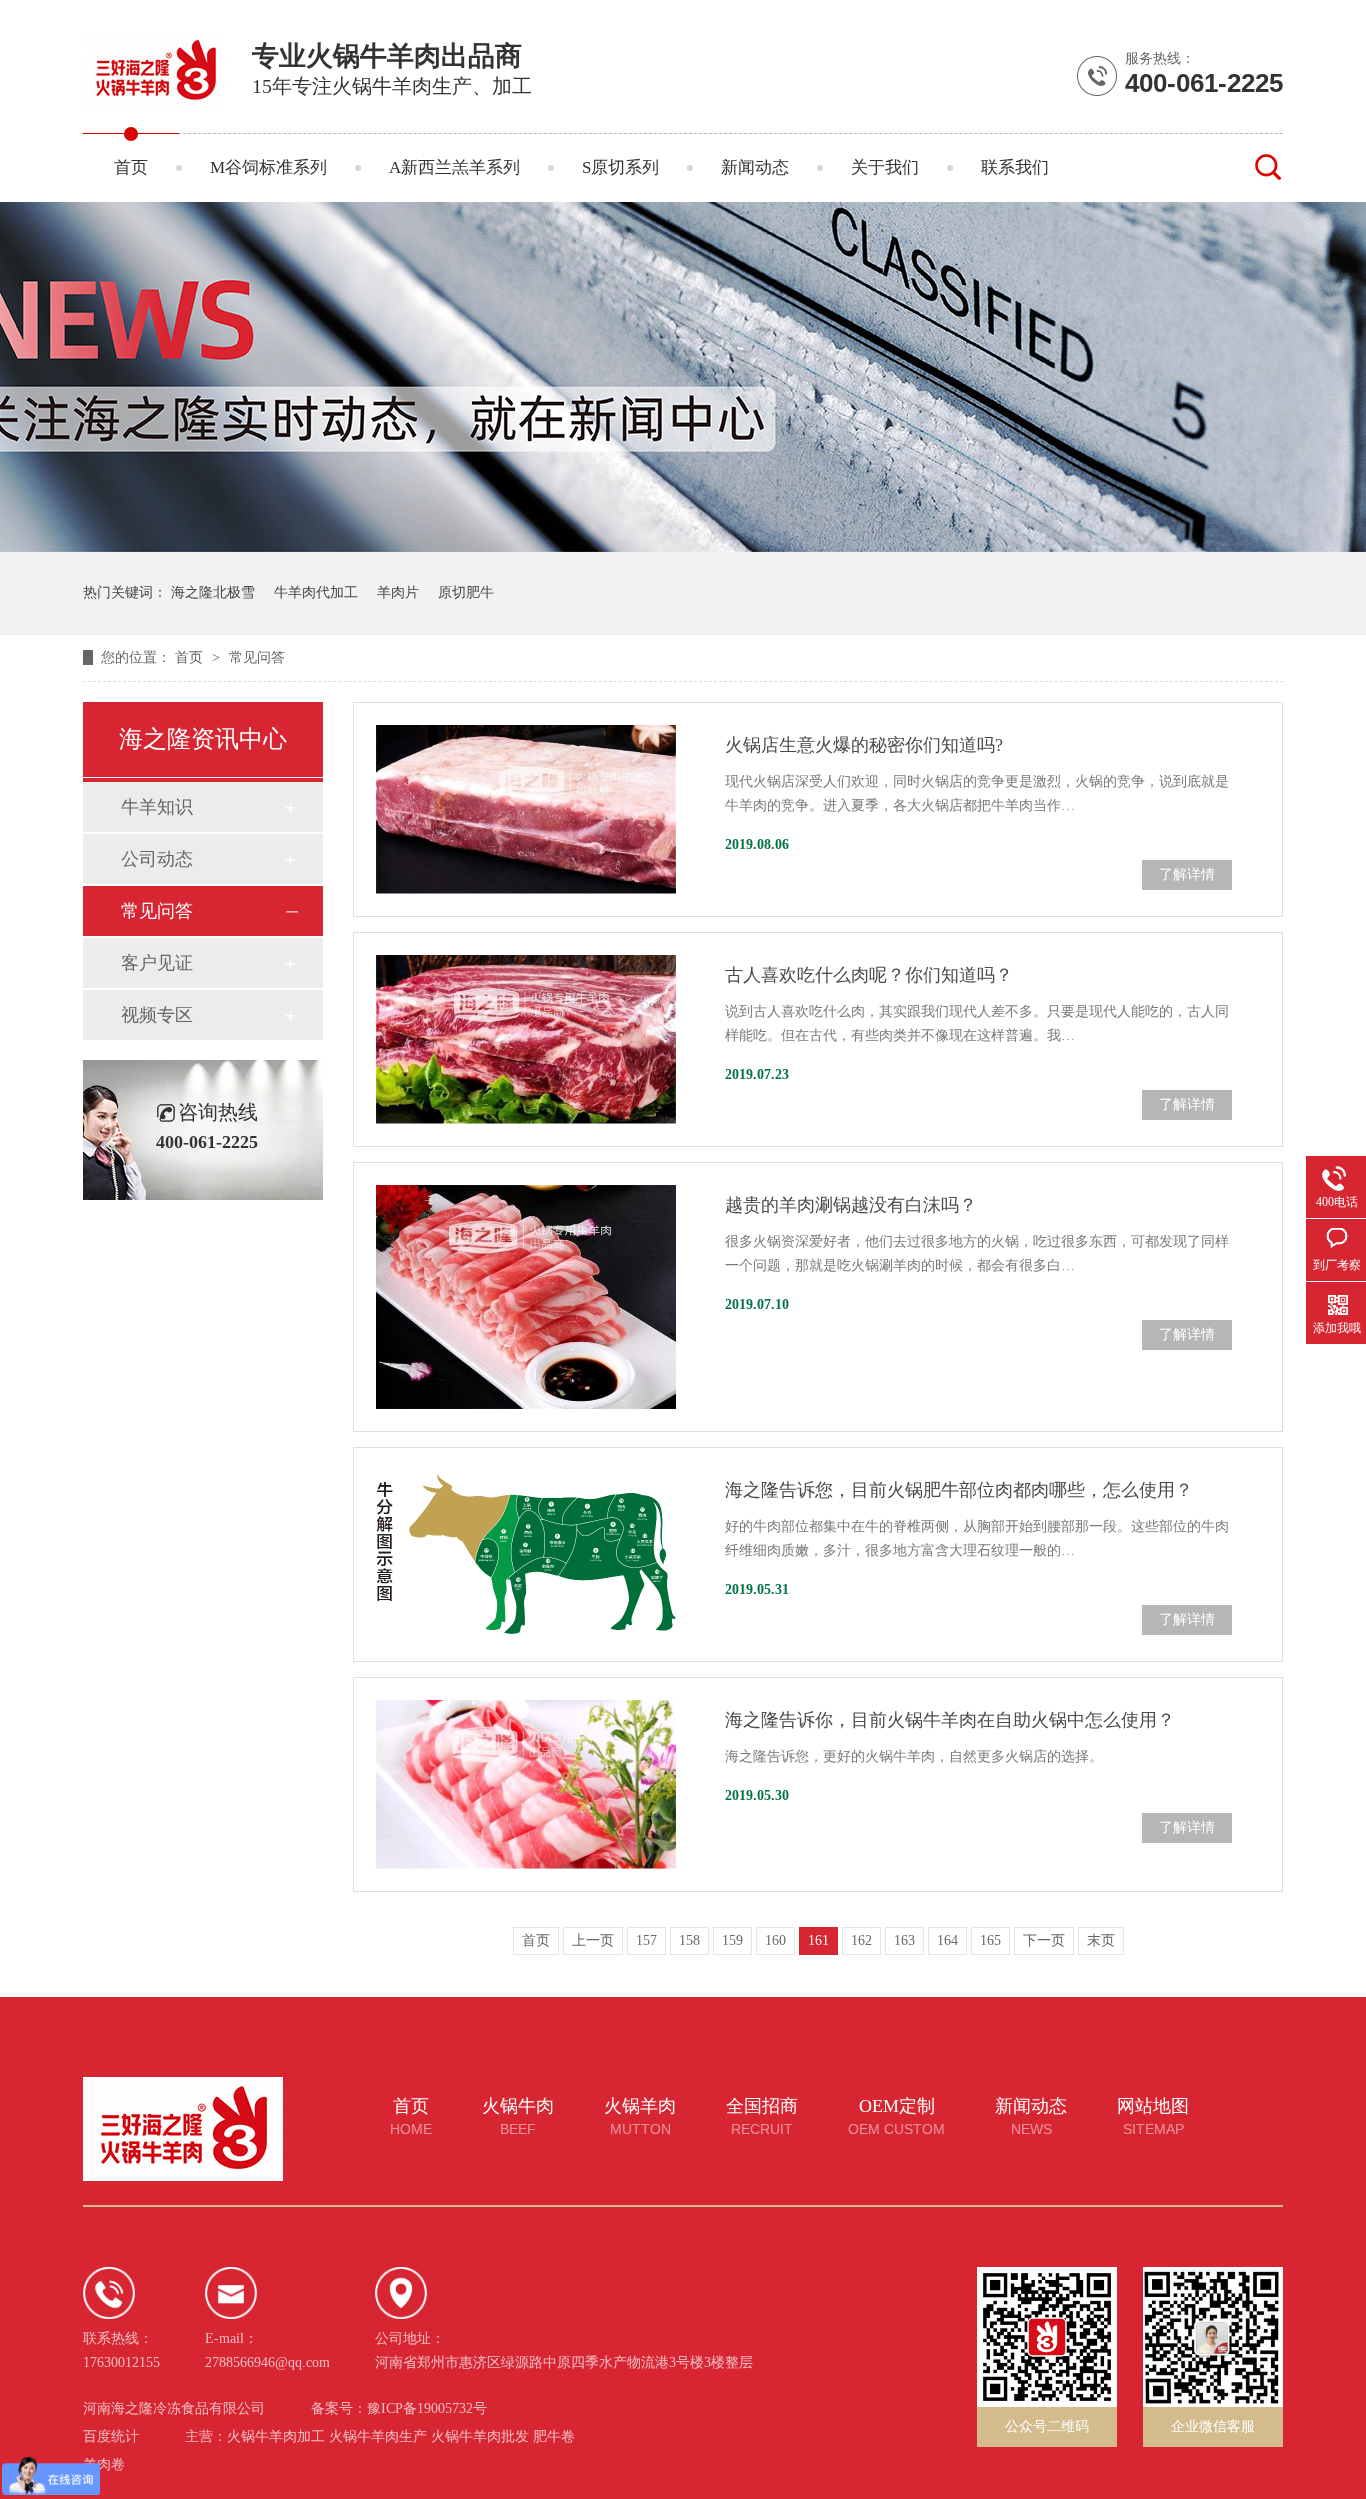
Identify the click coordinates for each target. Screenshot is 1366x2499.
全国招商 (762, 2117)
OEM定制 (896, 2117)
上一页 (593, 1940)
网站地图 (1153, 2117)
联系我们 (1015, 167)
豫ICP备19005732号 (427, 2408)
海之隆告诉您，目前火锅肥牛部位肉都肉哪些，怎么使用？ (959, 1490)
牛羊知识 (157, 807)
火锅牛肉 (518, 2117)
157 (646, 1940)
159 (732, 1940)
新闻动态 (755, 167)
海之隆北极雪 (213, 592)
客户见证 (157, 963)
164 (947, 1940)
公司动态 (157, 859)
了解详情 (1187, 874)
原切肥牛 (466, 592)
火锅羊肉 (640, 2117)
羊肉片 (398, 592)
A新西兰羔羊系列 (454, 167)
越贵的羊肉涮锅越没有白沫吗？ (851, 1205)
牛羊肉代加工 (316, 592)
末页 (1101, 1940)
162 (861, 1940)
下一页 (1044, 1940)
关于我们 (885, 167)
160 (775, 1940)
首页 (131, 167)
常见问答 (257, 657)
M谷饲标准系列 (268, 167)
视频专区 (157, 1015)
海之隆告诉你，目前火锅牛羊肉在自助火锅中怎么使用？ (950, 1720)
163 (904, 1940)
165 (990, 1940)
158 (689, 1940)
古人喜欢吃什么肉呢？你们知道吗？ (869, 975)
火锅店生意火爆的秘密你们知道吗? (864, 745)
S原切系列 (620, 167)
